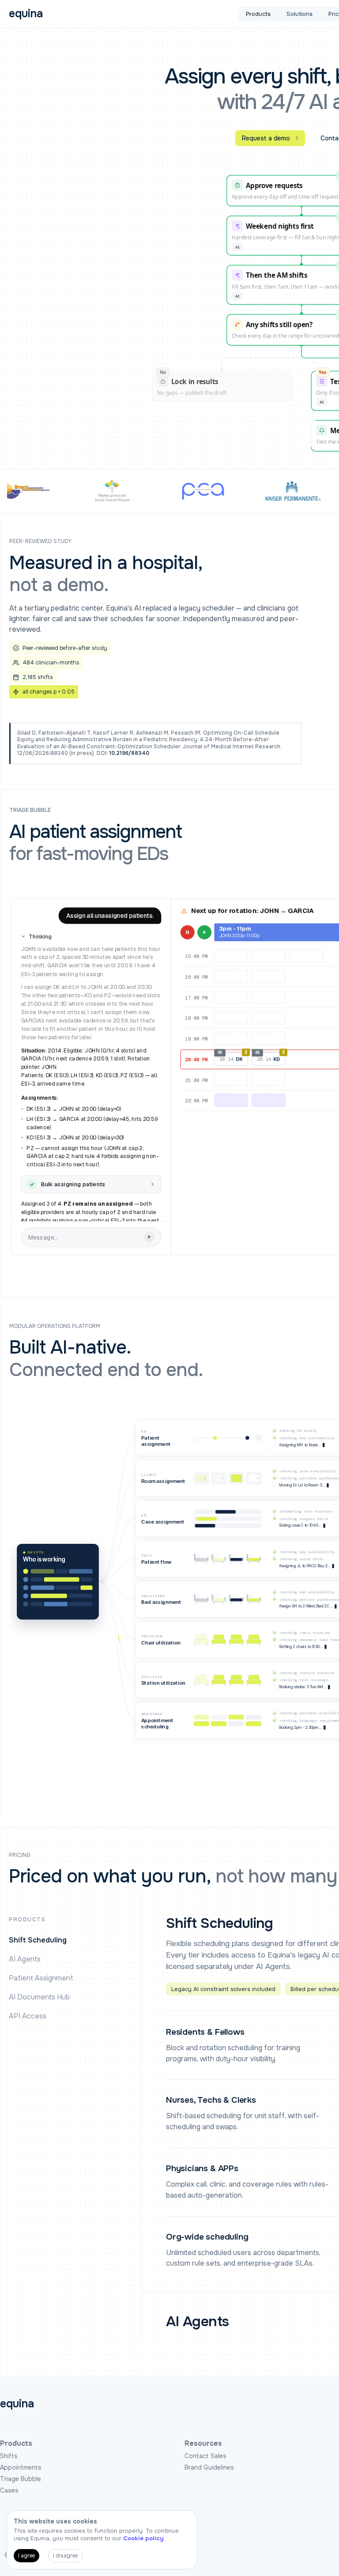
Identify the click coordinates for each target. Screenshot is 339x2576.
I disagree (65, 2556)
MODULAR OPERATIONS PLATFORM (55, 1326)
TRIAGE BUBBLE (30, 810)
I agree (26, 2556)
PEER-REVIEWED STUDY (40, 541)
